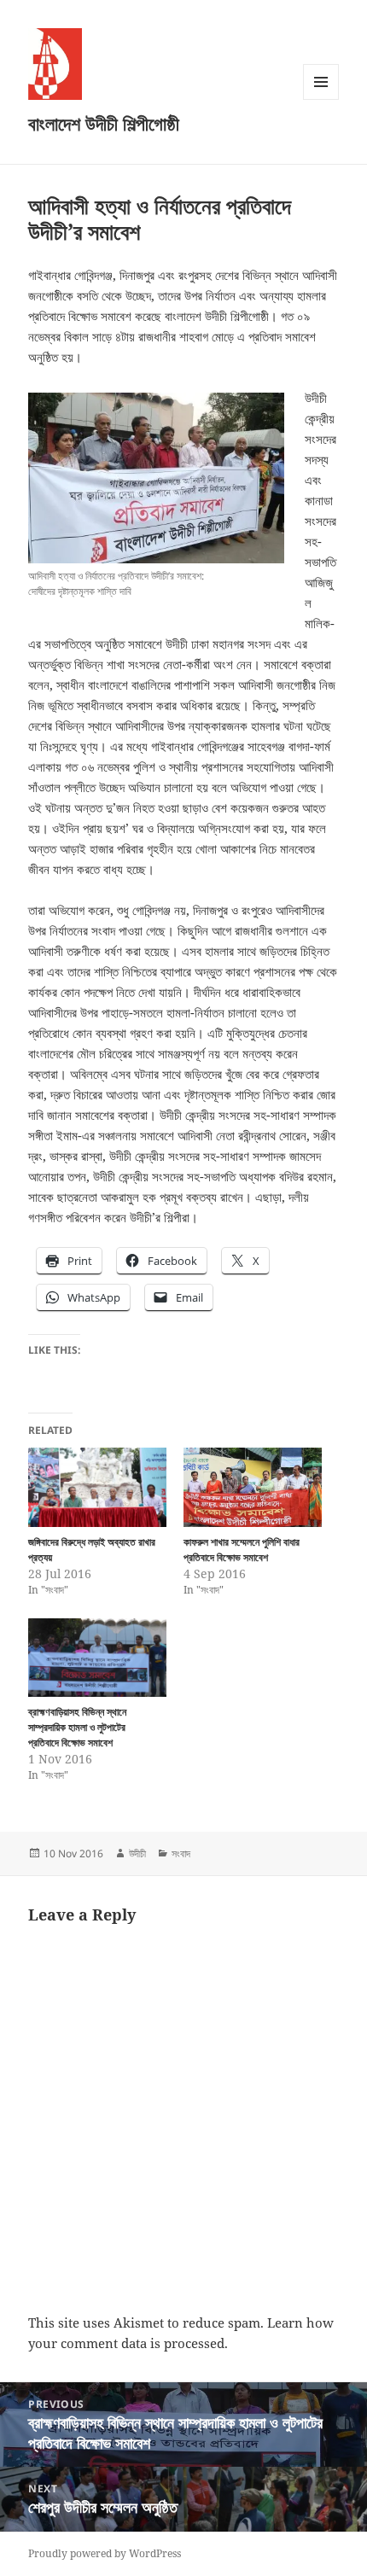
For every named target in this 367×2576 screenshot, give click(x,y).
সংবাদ (181, 1853)
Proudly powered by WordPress (105, 2553)
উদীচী (137, 1853)
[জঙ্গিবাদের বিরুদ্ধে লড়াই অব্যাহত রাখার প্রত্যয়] (97, 1487)
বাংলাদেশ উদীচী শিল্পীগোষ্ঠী (104, 123)
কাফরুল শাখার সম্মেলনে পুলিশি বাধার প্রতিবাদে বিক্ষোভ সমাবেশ (242, 1550)
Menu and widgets (321, 99)
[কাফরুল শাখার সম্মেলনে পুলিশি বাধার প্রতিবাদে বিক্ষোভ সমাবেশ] (253, 1487)
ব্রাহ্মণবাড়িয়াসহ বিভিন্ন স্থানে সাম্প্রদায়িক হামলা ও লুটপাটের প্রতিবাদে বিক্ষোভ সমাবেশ (77, 1727)
